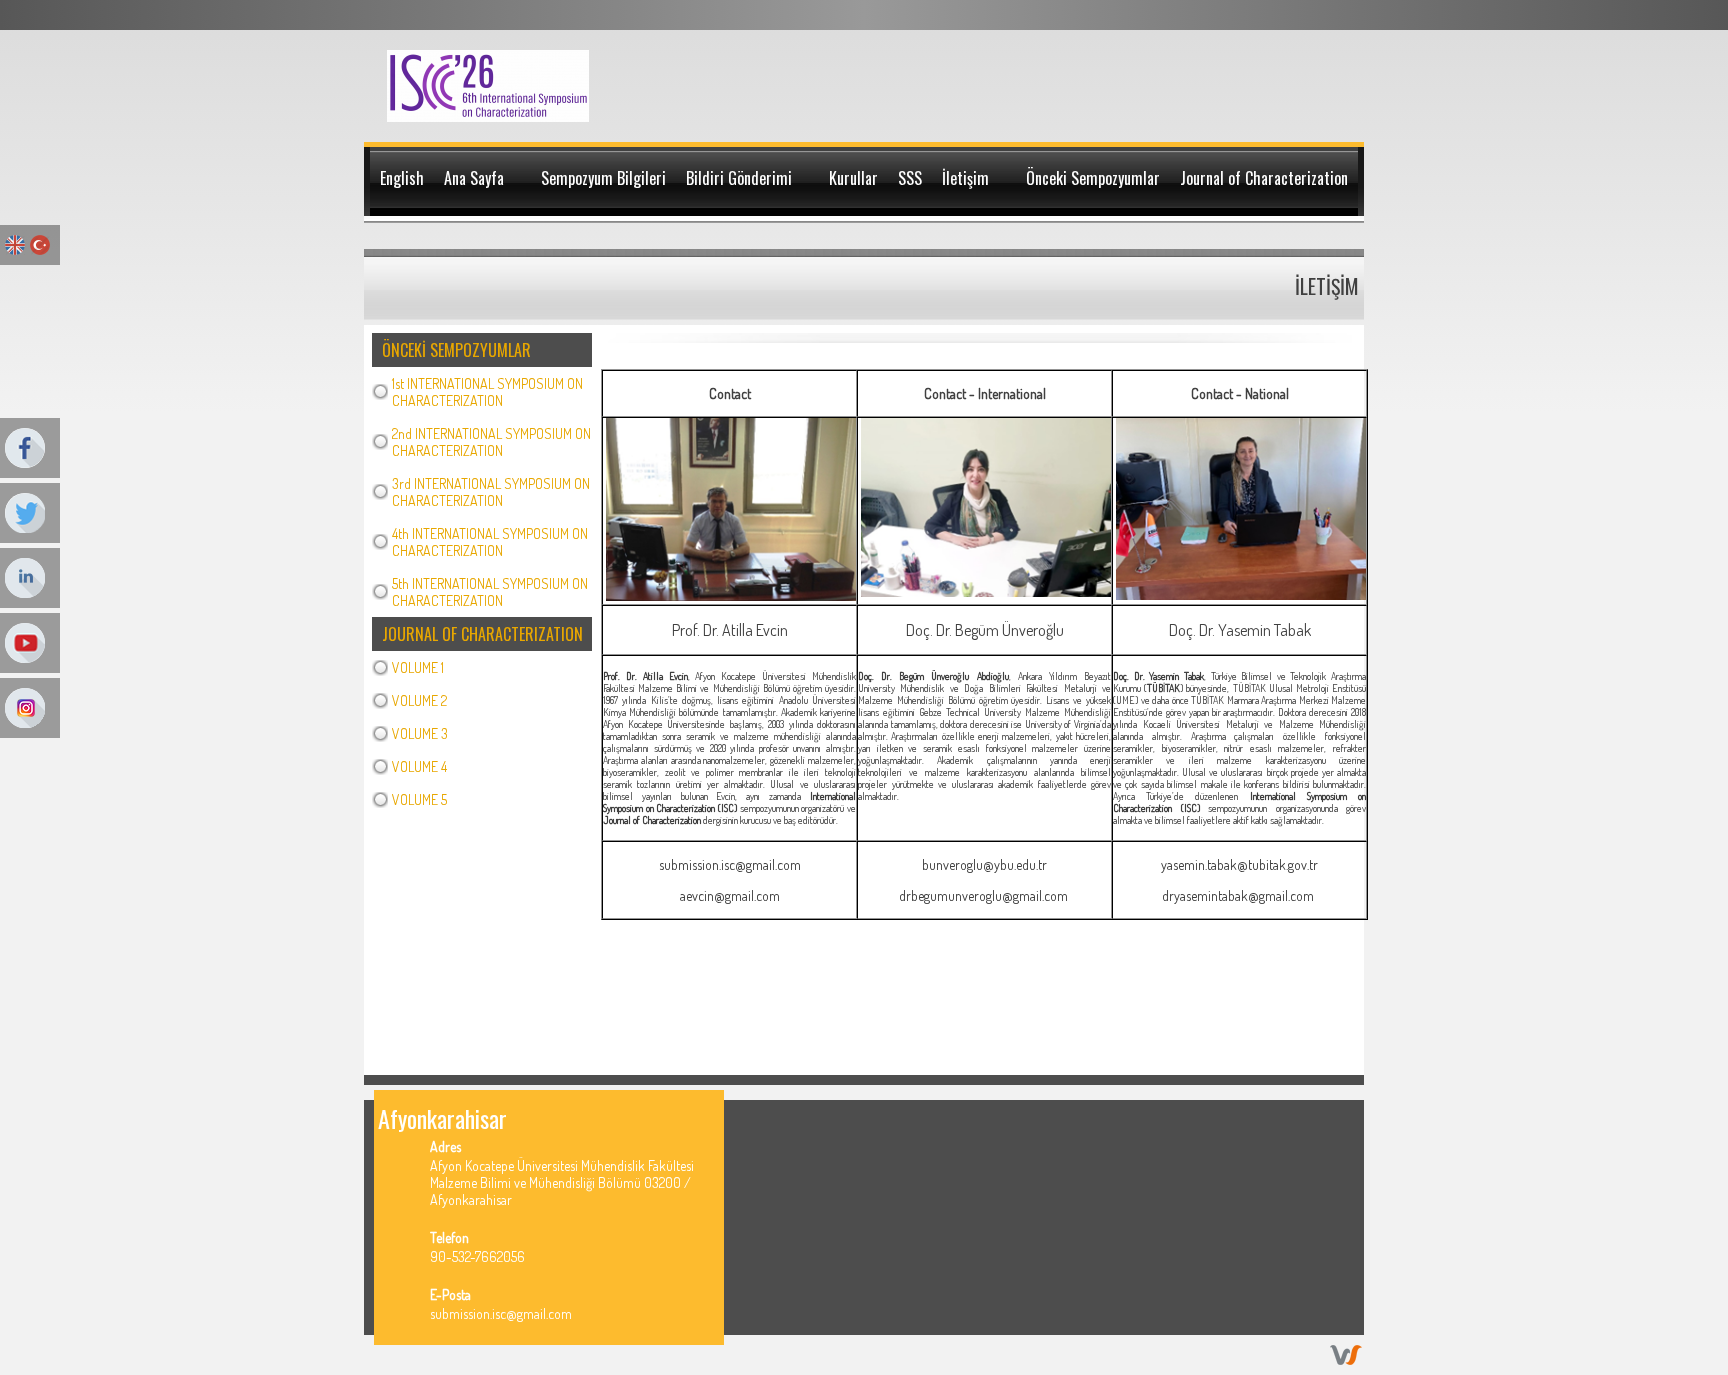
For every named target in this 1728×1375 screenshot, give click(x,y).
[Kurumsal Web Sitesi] (1346, 1359)
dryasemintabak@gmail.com (1238, 895)
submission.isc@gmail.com (730, 864)
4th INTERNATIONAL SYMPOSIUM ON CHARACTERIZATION (490, 542)
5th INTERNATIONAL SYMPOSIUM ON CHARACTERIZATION (490, 592)
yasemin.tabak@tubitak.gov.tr (1239, 864)
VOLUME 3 (420, 733)
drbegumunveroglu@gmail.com (983, 895)
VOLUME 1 (418, 667)
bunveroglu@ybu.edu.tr (984, 864)
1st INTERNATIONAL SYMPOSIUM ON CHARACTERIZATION (487, 392)
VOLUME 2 (419, 700)
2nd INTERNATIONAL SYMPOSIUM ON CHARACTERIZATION (491, 442)
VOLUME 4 (419, 766)
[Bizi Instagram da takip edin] (1351, 1118)
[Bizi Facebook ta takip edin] (1251, 1118)
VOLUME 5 (419, 799)
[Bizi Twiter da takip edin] (1276, 1118)
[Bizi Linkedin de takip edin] (1301, 1118)
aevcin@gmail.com (730, 895)
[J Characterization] (489, 116)
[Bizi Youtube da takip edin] (1326, 1118)
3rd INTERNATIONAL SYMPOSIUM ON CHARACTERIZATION (491, 492)
